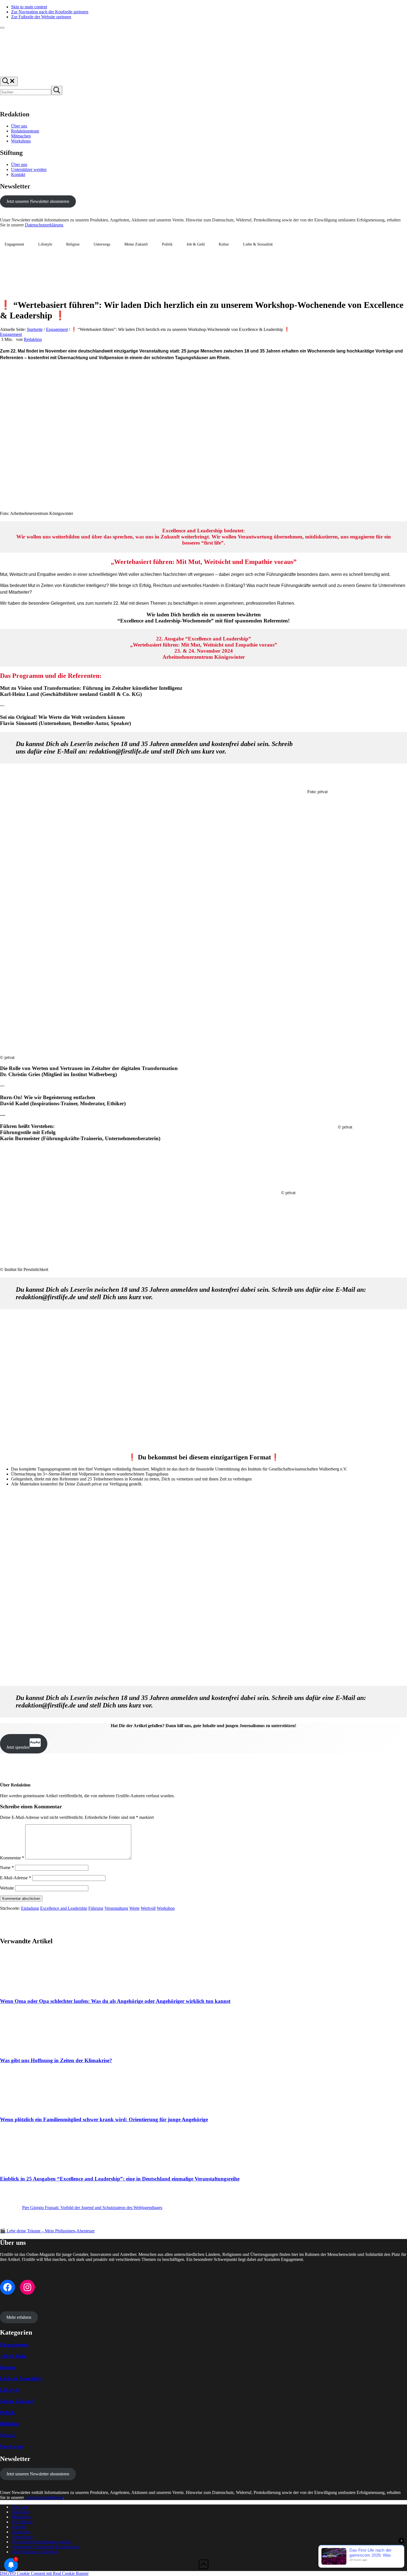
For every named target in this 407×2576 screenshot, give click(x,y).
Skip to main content (29, 7)
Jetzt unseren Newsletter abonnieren (38, 201)
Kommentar (12, 1858)
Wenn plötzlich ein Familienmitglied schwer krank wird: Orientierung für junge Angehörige (104, 2119)
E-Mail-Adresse (16, 1878)
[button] (41, 2542)
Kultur (224, 244)
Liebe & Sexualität (258, 244)
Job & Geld (196, 244)
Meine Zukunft (136, 244)
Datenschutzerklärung (44, 225)
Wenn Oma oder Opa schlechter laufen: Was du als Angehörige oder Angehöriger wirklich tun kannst (115, 2001)
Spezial (8, 2435)
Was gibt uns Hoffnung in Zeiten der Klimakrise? (56, 2060)
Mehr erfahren (19, 2317)
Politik (167, 244)
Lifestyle (45, 244)
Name (7, 1867)
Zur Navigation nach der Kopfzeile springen (50, 12)
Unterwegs (102, 244)
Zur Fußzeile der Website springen (41, 17)
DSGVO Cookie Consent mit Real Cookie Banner (44, 2573)
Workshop (166, 1908)
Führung (96, 1908)
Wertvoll (148, 1908)
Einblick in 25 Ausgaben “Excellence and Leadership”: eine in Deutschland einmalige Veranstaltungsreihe (120, 2179)
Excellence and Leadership (64, 1908)
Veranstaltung (116, 1908)
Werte (134, 1908)
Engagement (14, 244)
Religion (73, 244)
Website (7, 1888)
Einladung (30, 1908)
